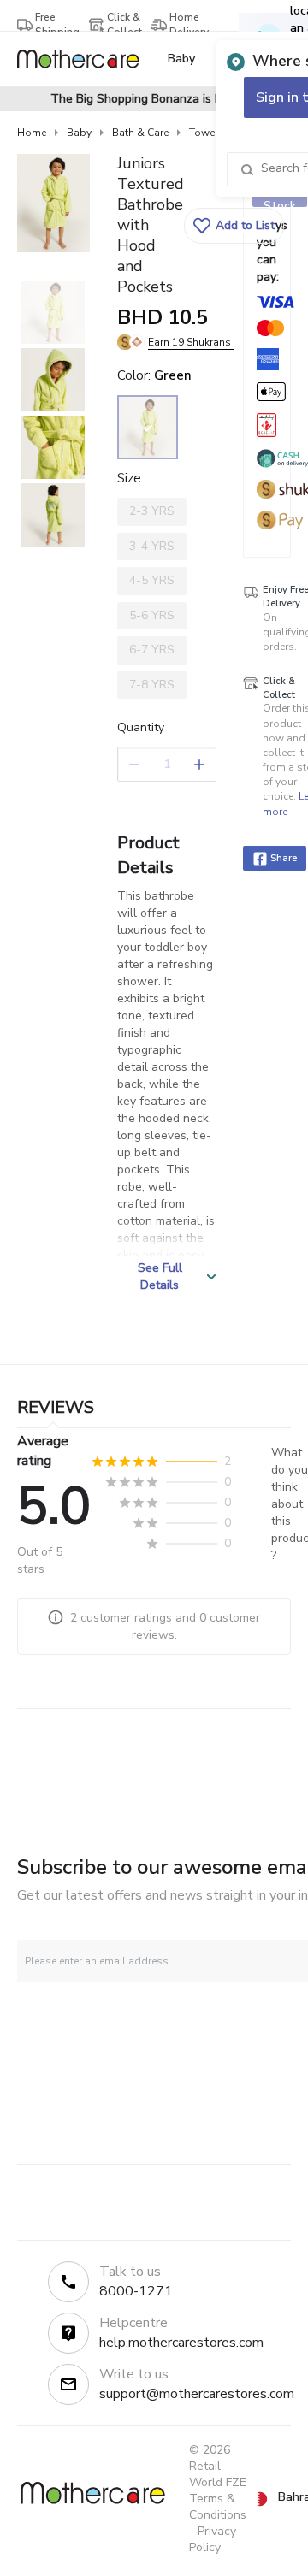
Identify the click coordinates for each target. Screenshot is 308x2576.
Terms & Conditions (218, 2507)
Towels (207, 133)
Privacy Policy (213, 2539)
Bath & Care (140, 133)
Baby (79, 133)
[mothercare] (85, 59)
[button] (234, 226)
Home (32, 133)
